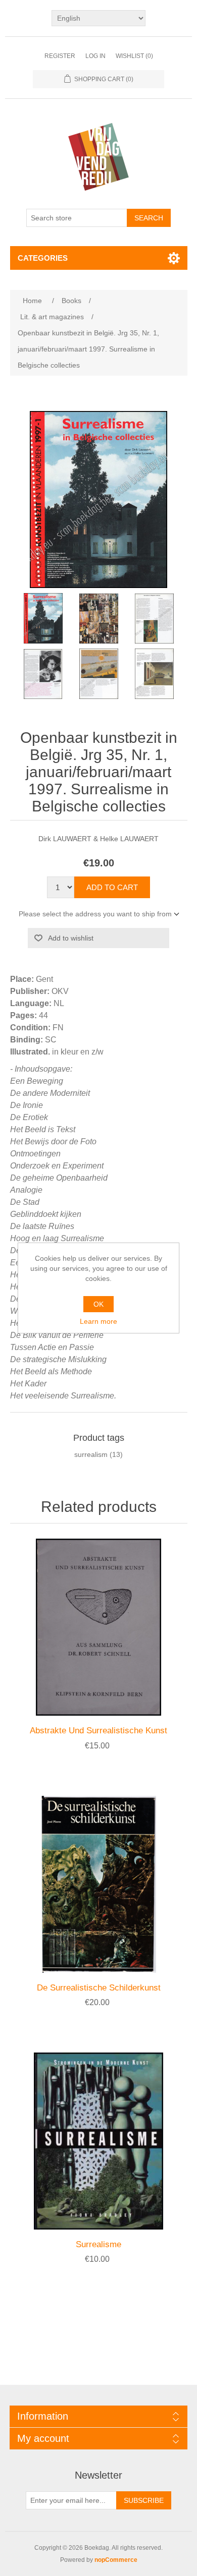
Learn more (98, 1321)
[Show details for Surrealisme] (99, 2141)
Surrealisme (98, 2244)
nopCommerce (116, 2560)
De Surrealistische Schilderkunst (99, 1988)
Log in (95, 56)
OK (98, 1304)
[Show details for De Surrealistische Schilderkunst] (99, 1884)
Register (60, 56)
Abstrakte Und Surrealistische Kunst (98, 1731)
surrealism (91, 1454)
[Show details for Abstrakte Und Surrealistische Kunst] (99, 1627)
